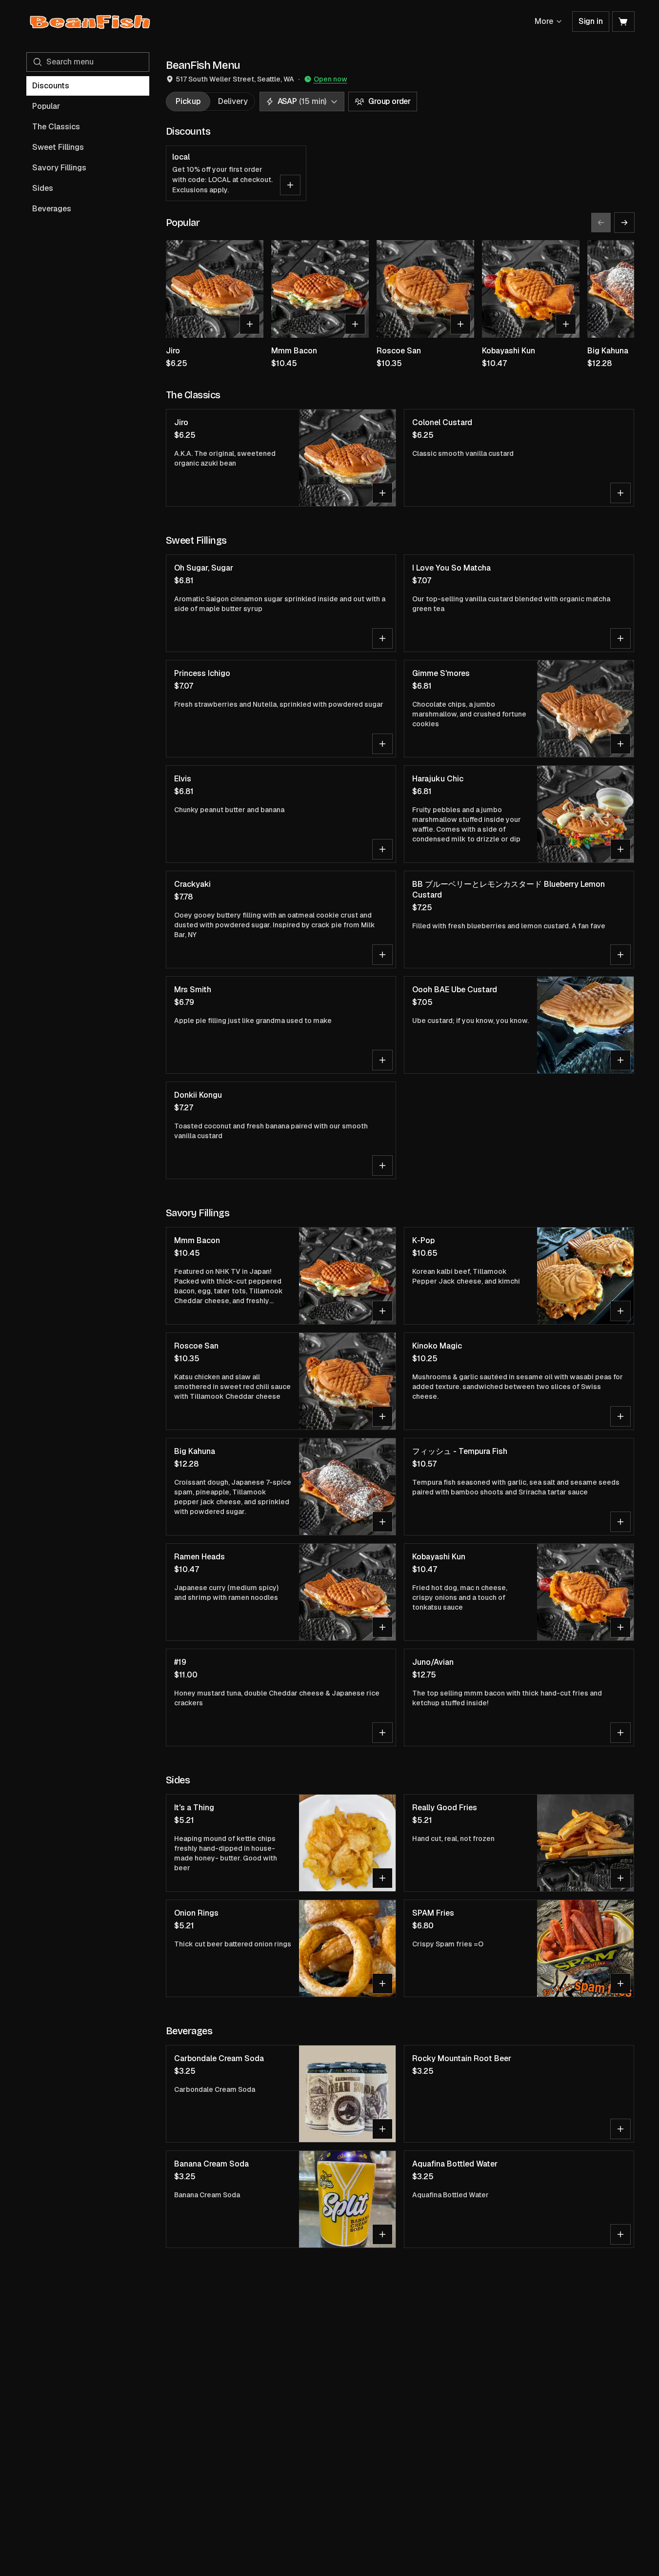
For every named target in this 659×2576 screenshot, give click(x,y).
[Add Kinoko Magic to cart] (620, 1416)
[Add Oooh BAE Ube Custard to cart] (620, 1060)
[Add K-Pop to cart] (620, 1311)
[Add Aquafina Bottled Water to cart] (620, 2234)
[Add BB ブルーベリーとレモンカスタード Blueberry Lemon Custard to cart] (620, 955)
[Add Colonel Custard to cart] (620, 493)
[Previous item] (601, 223)
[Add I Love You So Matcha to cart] (620, 638)
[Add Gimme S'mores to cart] (620, 744)
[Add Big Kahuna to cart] (382, 1522)
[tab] (188, 102)
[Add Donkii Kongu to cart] (382, 1165)
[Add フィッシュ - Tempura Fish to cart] (620, 1522)
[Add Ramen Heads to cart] (382, 1627)
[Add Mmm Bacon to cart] (355, 324)
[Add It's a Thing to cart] (382, 1878)
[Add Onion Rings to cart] (382, 1983)
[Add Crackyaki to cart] (382, 955)
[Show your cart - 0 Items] (623, 21)
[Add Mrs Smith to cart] (382, 1060)
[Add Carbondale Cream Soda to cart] (382, 2129)
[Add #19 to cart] (382, 1733)
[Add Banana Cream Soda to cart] (382, 2234)
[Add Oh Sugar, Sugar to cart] (382, 638)
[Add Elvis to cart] (382, 849)
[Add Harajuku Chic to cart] (620, 849)
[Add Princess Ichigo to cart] (382, 744)
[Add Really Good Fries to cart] (620, 1878)
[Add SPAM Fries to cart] (620, 1983)
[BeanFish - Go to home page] (90, 21)
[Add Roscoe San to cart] (460, 324)
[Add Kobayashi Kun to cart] (566, 324)
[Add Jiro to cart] (250, 324)
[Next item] (624, 223)
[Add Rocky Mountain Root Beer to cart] (620, 2129)
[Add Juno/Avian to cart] (620, 1733)
